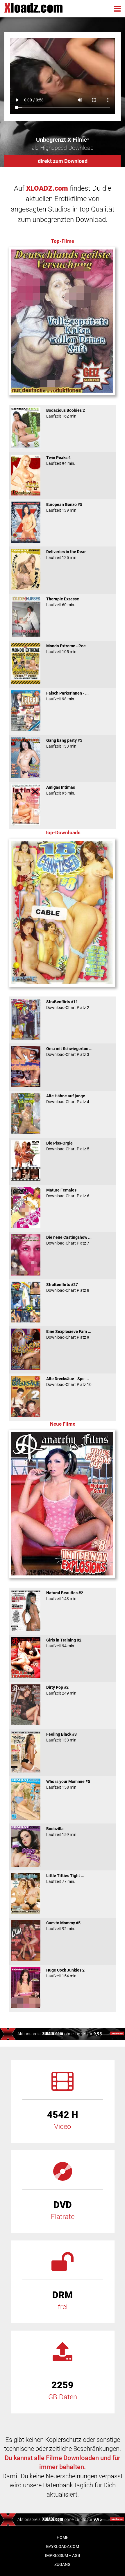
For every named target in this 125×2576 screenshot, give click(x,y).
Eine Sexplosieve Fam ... (69, 1334)
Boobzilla (62, 1832)
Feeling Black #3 (62, 1737)
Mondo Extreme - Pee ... (68, 649)
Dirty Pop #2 (62, 1690)
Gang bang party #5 (64, 743)
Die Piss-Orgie (68, 1146)
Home (63, 2537)
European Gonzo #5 (64, 507)
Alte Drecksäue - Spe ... (69, 1382)
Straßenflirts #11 (68, 1005)
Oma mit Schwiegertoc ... (69, 1052)
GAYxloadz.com (63, 2546)
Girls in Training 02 (64, 1643)
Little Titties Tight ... (65, 1879)
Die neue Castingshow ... (69, 1240)
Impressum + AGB (63, 2555)
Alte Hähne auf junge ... (68, 1099)
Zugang (63, 2564)
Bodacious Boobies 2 (66, 413)
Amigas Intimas (61, 790)
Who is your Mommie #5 (68, 1784)
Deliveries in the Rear (66, 555)
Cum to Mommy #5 (63, 1926)
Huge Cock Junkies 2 (65, 1973)
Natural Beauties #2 (65, 1596)
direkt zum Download (63, 161)
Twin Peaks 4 (61, 460)
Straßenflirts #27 (68, 1287)
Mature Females (68, 1193)
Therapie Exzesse (63, 602)
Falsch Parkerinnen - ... (67, 696)
